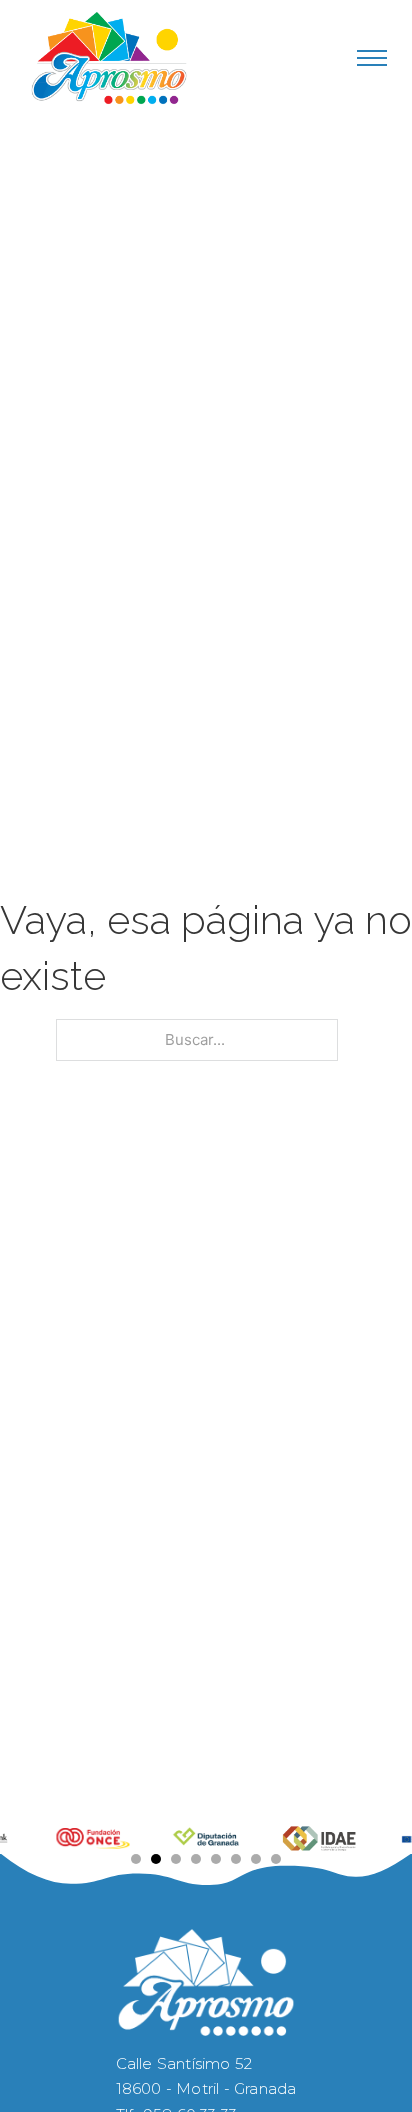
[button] (136, 1859)
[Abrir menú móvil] (372, 58)
